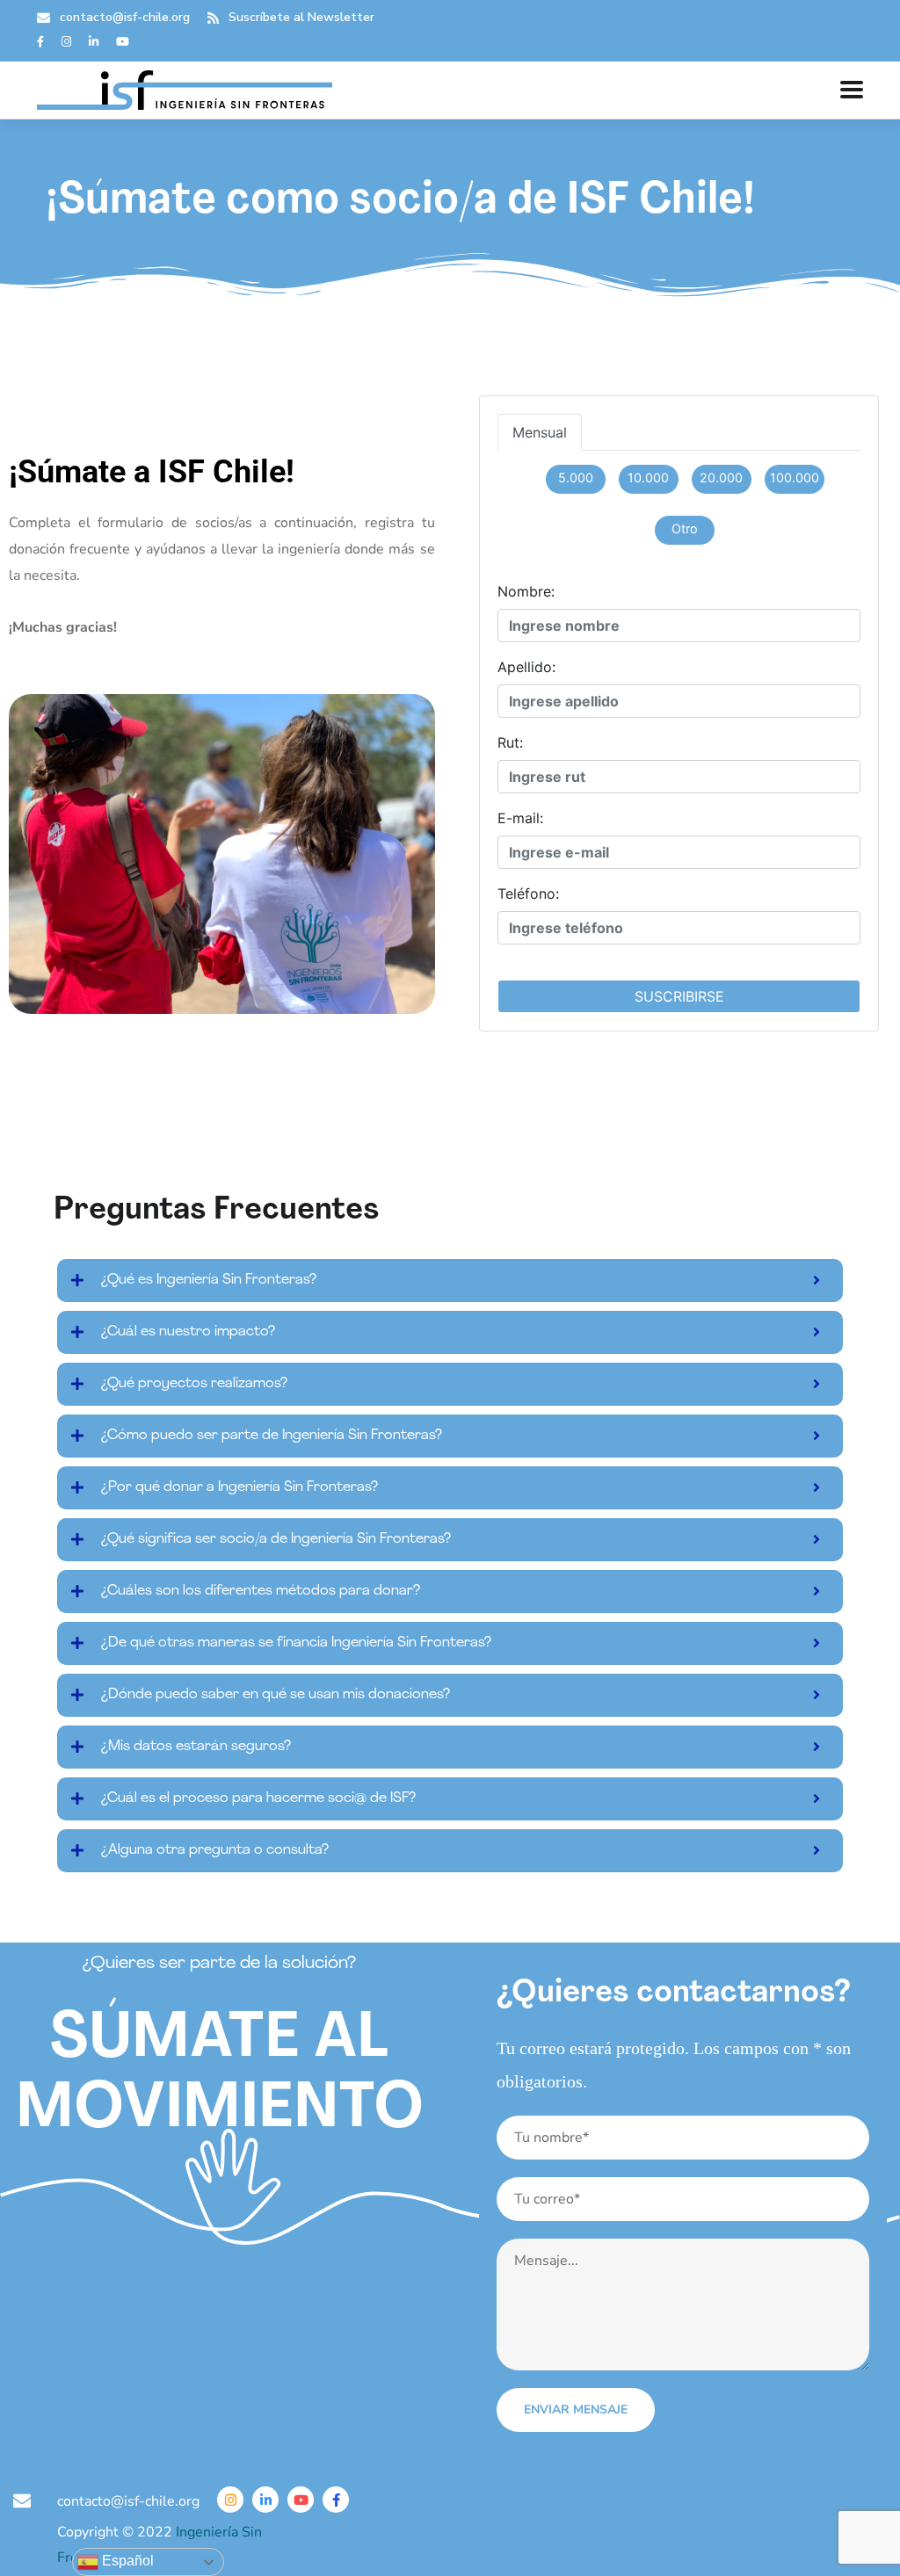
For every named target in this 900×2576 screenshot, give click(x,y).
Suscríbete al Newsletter (301, 17)
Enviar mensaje (576, 2410)
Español (126, 2561)
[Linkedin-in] (265, 2500)
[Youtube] (301, 2500)
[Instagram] (230, 2500)
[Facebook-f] (336, 2500)
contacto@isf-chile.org (125, 17)
